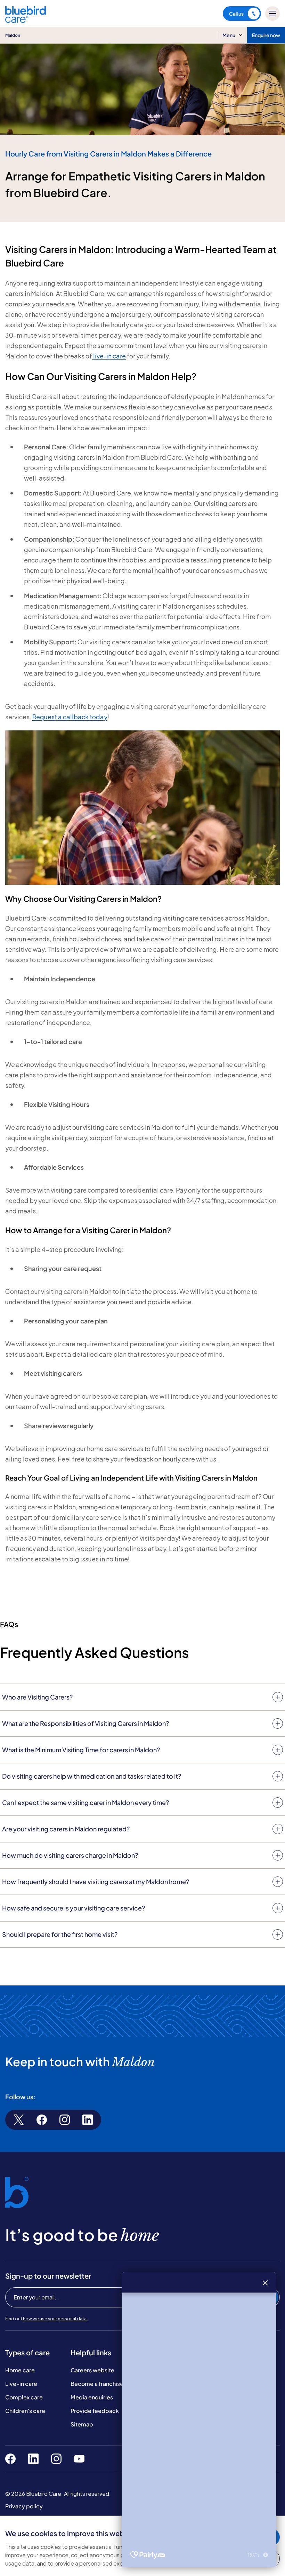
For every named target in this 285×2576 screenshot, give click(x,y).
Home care (20, 2370)
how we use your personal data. (55, 2319)
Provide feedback (95, 2411)
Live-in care (21, 2384)
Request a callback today (70, 717)
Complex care (24, 2397)
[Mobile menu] (272, 14)
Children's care (25, 2411)
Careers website (92, 2370)
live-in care (109, 356)
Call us (236, 14)
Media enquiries (92, 2397)
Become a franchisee (99, 2384)
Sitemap (82, 2424)
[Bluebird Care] (26, 20)
